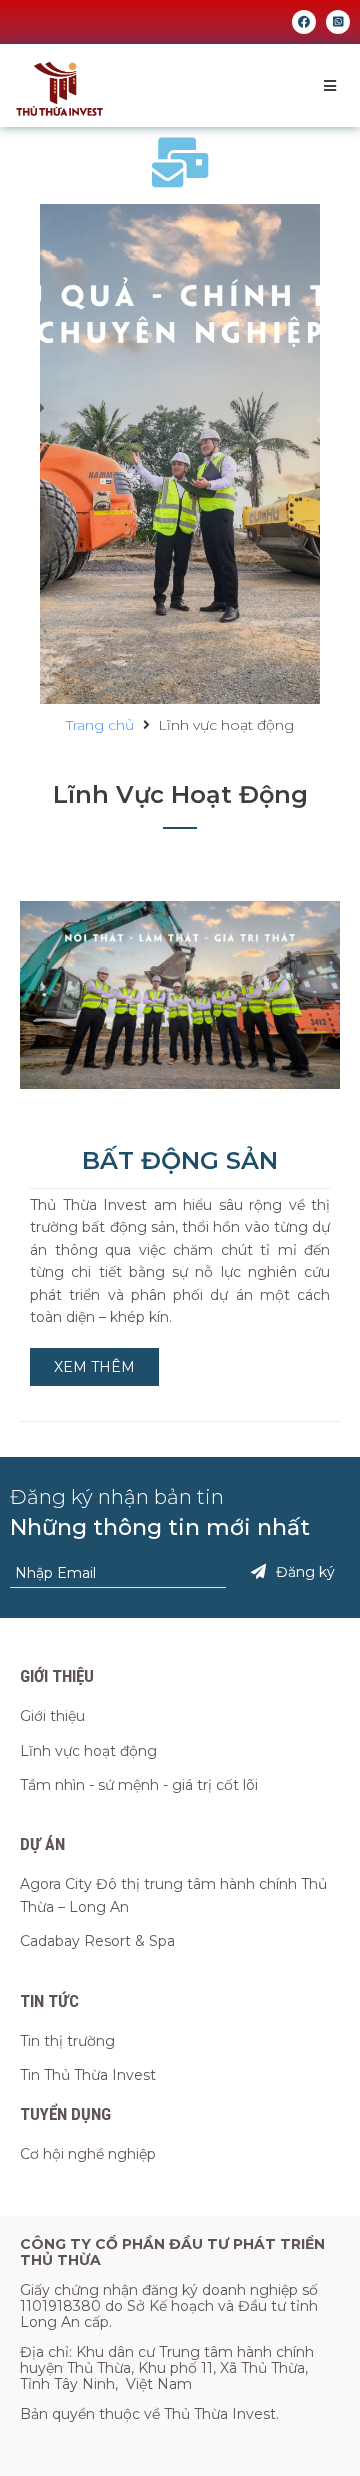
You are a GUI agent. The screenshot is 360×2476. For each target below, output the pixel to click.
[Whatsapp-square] (338, 22)
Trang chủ (100, 725)
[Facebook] (304, 22)
